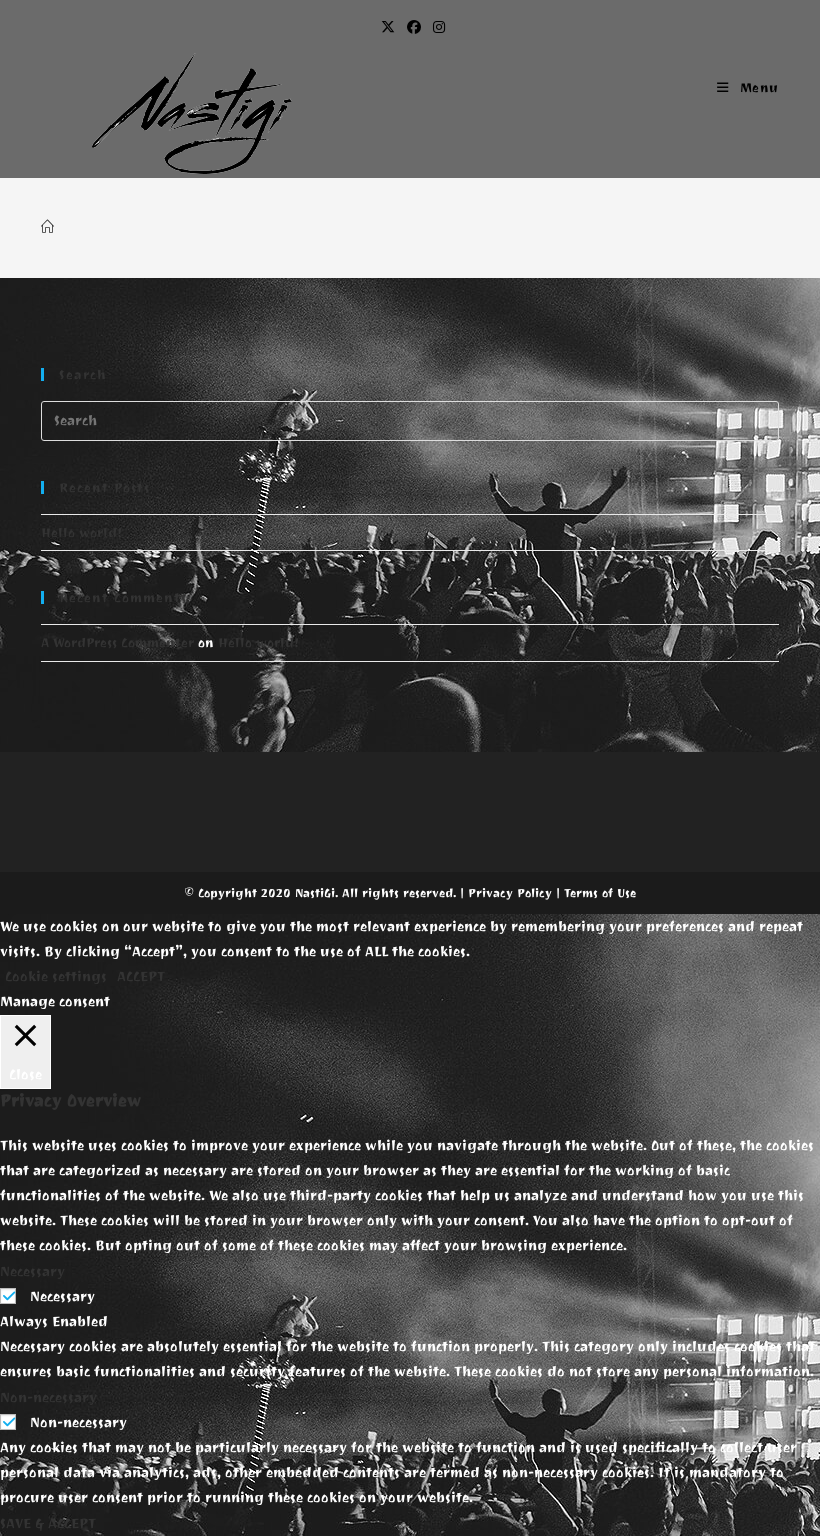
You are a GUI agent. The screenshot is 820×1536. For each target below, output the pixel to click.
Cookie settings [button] (56, 976)
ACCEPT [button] (141, 976)
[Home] (47, 227)
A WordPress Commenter (117, 642)
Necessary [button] (32, 1271)
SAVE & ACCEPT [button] (48, 1523)
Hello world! (81, 532)
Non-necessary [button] (48, 1397)
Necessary (62, 1296)
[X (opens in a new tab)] (388, 28)
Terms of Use (600, 893)
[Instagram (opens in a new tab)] (436, 28)
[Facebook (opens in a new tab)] (414, 28)
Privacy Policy (510, 893)
